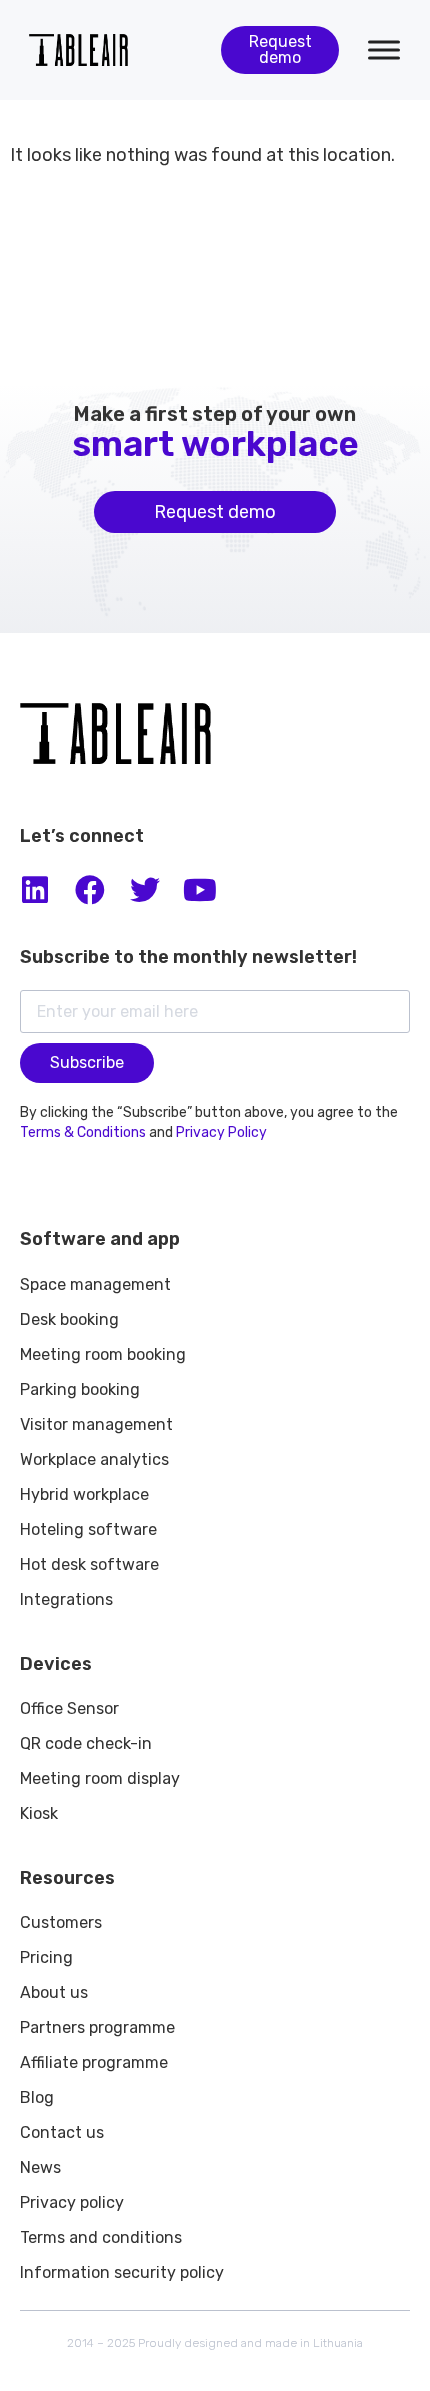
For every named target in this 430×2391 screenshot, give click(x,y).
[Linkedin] (35, 890)
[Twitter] (145, 890)
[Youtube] (200, 890)
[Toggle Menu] (384, 49)
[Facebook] (90, 890)
